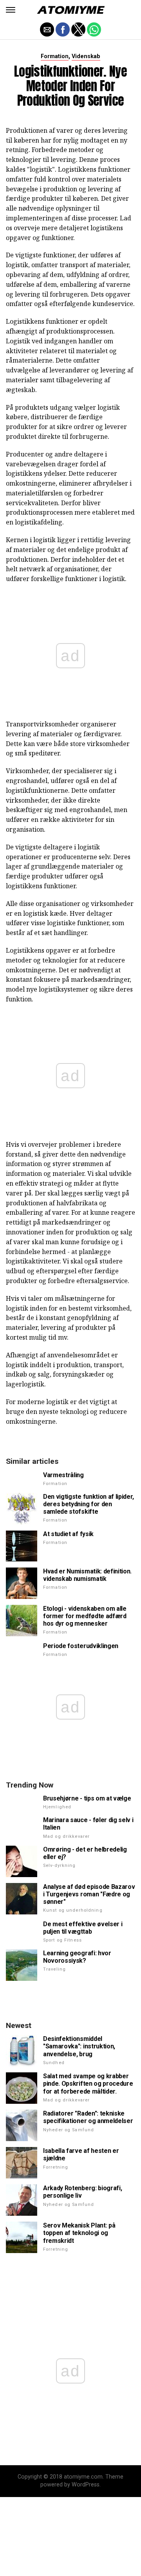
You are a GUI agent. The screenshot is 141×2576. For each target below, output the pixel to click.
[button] (11, 10)
